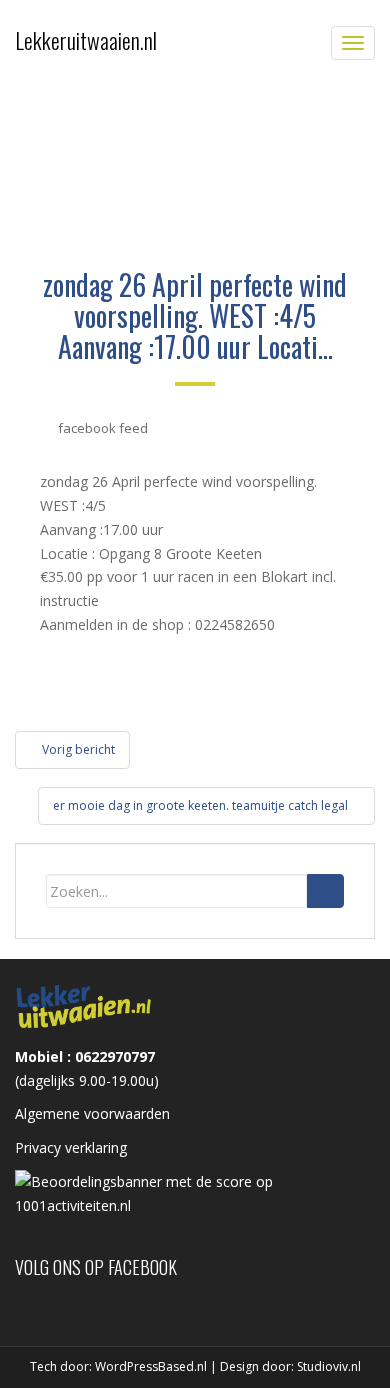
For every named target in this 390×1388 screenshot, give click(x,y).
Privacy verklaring (71, 1147)
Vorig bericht (77, 749)
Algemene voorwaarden (92, 1113)
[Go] (325, 891)
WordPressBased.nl (151, 1366)
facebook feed (103, 428)
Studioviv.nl (329, 1366)
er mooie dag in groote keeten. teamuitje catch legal (202, 805)
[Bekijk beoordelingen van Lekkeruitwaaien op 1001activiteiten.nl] (195, 1192)
